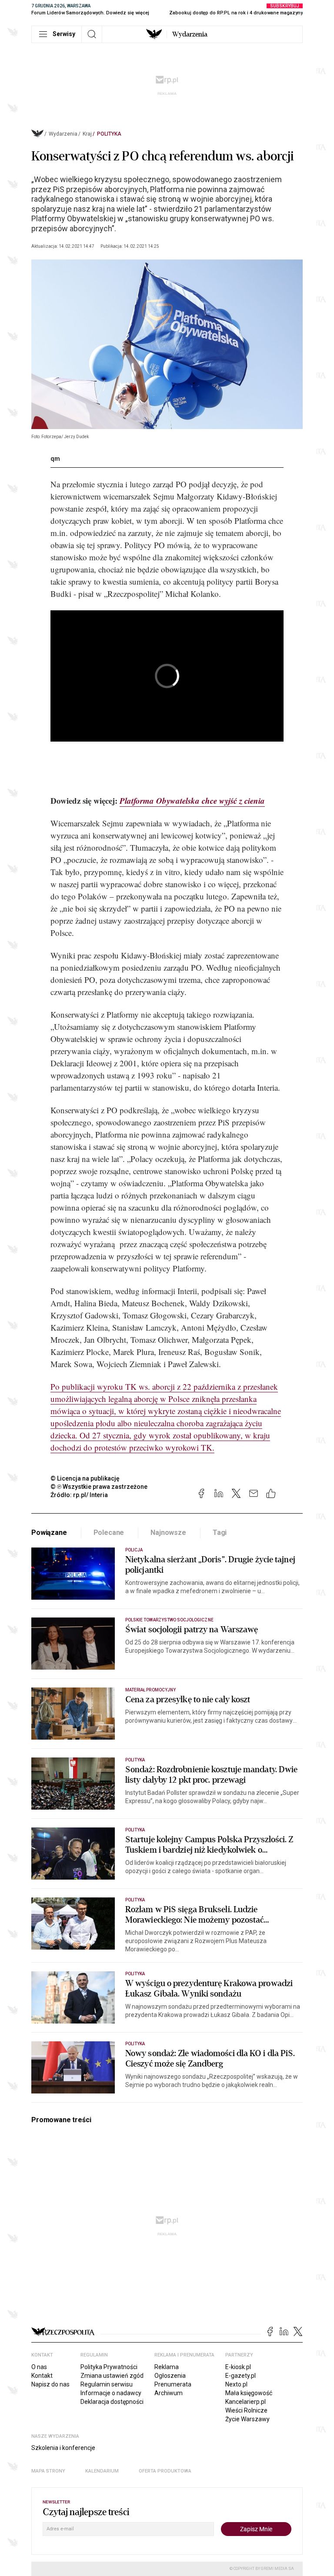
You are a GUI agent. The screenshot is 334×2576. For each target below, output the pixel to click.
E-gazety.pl (240, 2376)
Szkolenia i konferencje (63, 2448)
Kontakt (42, 2376)
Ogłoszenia (170, 2376)
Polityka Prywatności (109, 2367)
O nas (39, 2367)
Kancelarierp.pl (245, 2402)
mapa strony (48, 2471)
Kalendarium (102, 2471)
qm (55, 459)
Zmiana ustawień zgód (112, 2376)
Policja (134, 1550)
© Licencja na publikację (85, 1478)
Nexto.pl (236, 2384)
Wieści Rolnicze (246, 2410)
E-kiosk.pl (238, 2367)
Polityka (109, 134)
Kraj (87, 134)
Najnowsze (168, 1533)
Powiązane (49, 1533)
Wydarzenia (190, 34)
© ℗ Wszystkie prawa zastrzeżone (99, 1487)
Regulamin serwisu (107, 2384)
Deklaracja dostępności (112, 2402)
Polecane (109, 1533)
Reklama (167, 2367)
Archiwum (169, 2393)
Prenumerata (173, 2384)
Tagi (220, 1533)
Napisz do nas (50, 2384)
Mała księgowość (249, 2393)
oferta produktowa (165, 2471)
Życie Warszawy (247, 2419)
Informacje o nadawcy (111, 2393)
